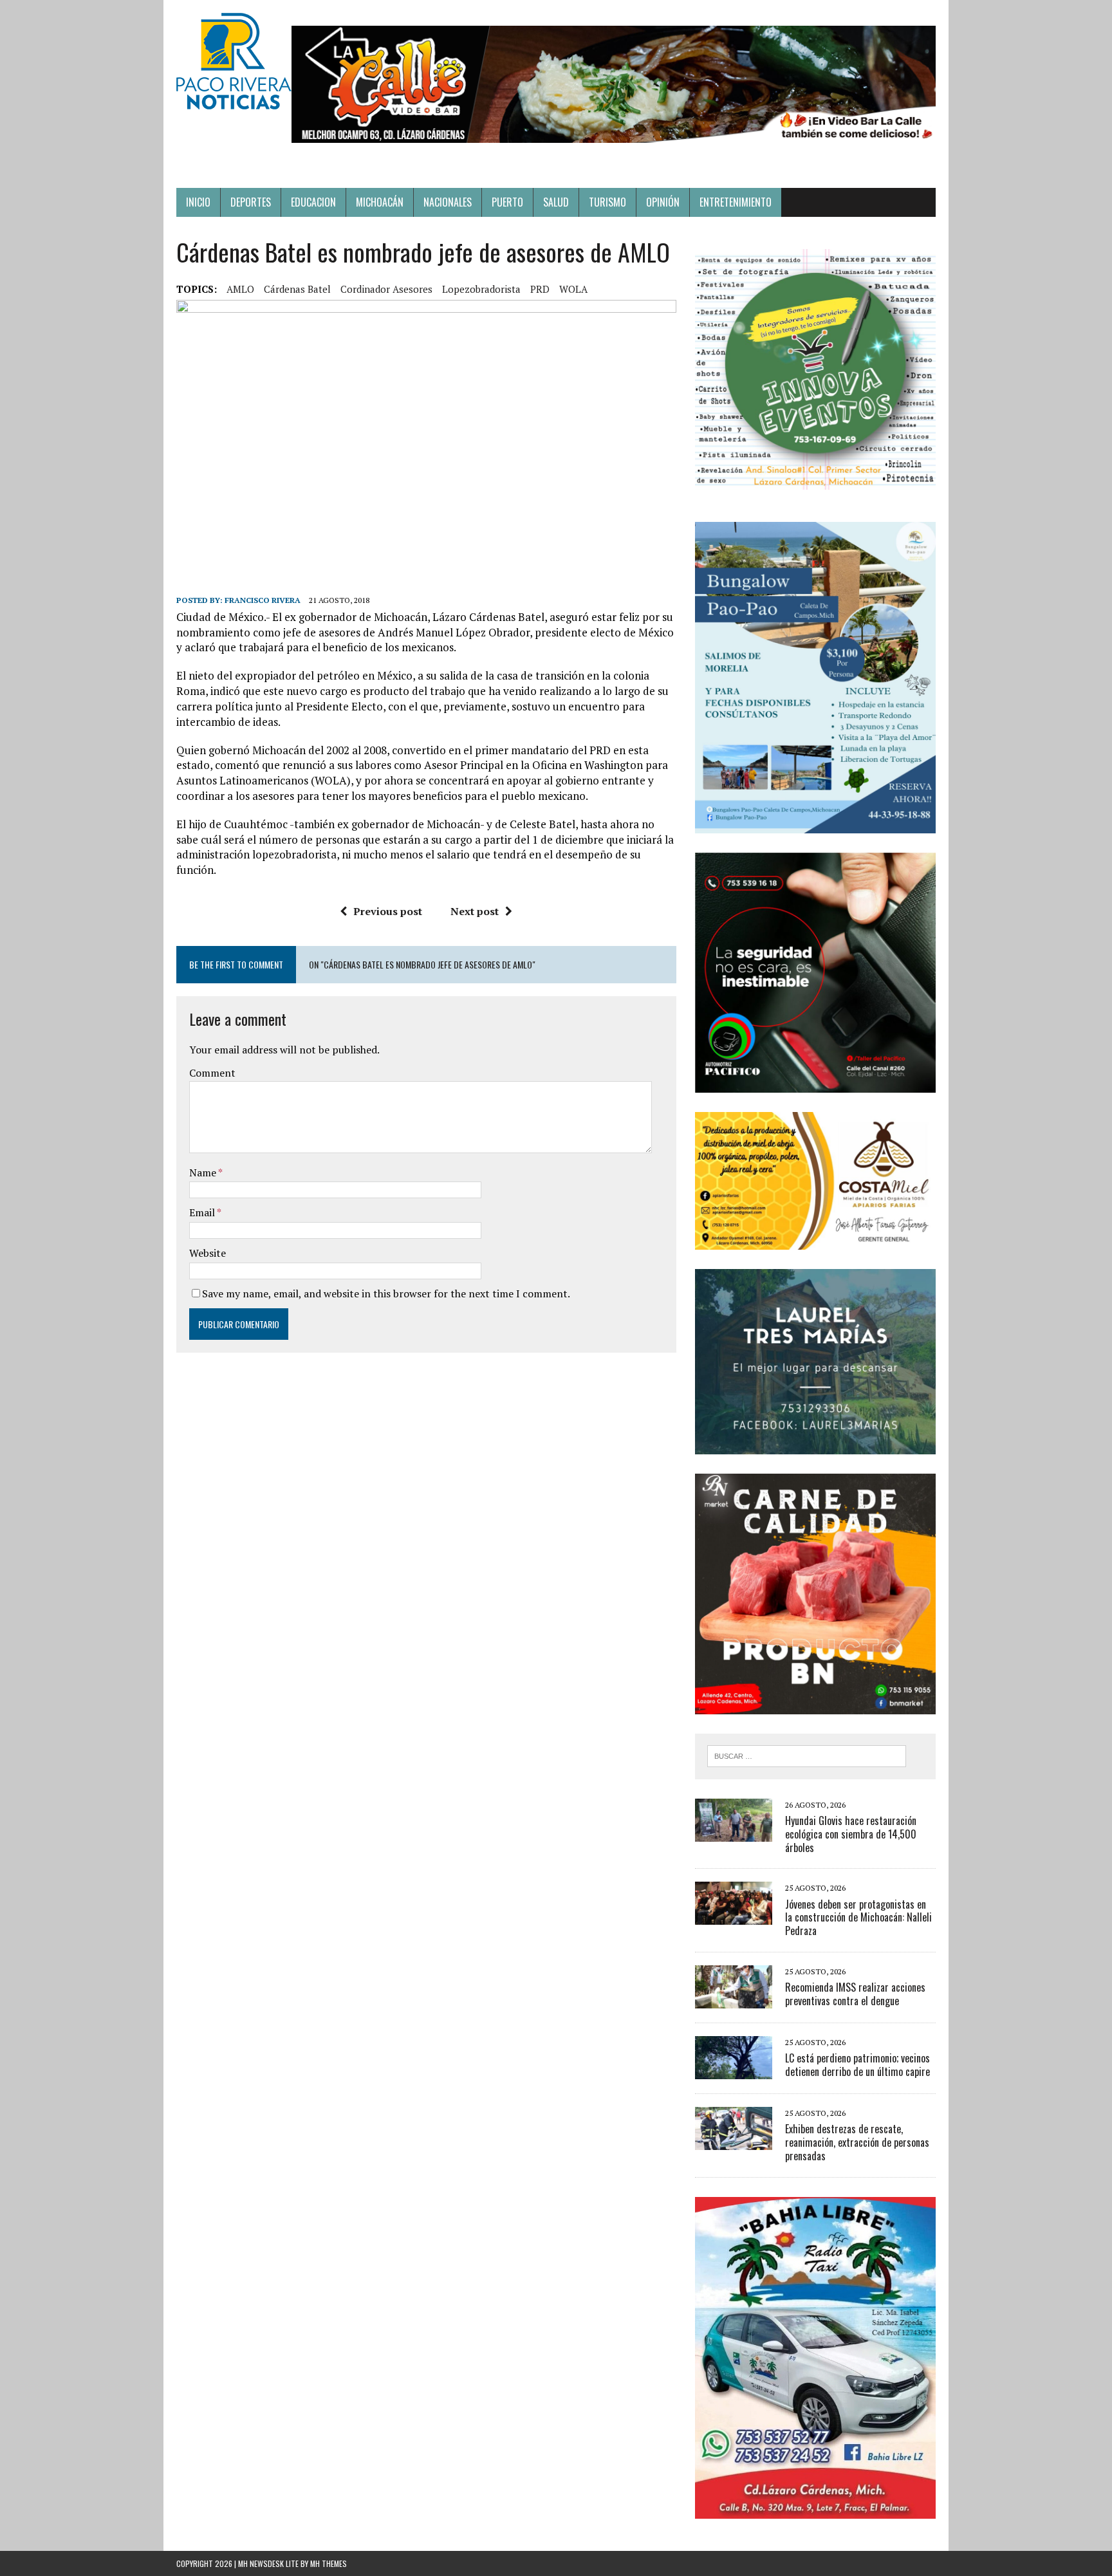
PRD (540, 289)
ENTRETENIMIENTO (736, 202)
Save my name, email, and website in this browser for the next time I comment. (386, 1293)
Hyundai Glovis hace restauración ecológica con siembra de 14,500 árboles (851, 1834)
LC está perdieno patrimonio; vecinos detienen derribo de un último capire (857, 2065)
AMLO (240, 289)
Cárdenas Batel (297, 289)
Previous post (388, 911)
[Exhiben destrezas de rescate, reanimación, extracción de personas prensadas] (734, 2141)
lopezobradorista (481, 289)
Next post (475, 911)
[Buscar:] (807, 1755)
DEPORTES (251, 202)
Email (203, 1212)
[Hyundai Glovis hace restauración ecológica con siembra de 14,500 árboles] (734, 1833)
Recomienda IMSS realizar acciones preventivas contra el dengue (855, 1994)
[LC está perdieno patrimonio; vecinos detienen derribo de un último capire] (734, 2070)
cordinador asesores (386, 289)
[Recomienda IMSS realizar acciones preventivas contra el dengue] (734, 1999)
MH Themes (329, 2563)
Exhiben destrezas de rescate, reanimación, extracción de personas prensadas (857, 2142)
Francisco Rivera (263, 600)
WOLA (573, 289)
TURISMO (607, 202)
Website (208, 1253)
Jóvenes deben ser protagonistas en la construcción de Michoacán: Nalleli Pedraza (858, 1918)
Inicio (198, 202)
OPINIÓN (663, 202)
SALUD (556, 202)
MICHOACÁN (380, 202)
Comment (212, 1073)
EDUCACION (313, 202)
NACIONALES (448, 202)
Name (204, 1172)
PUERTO (507, 202)
